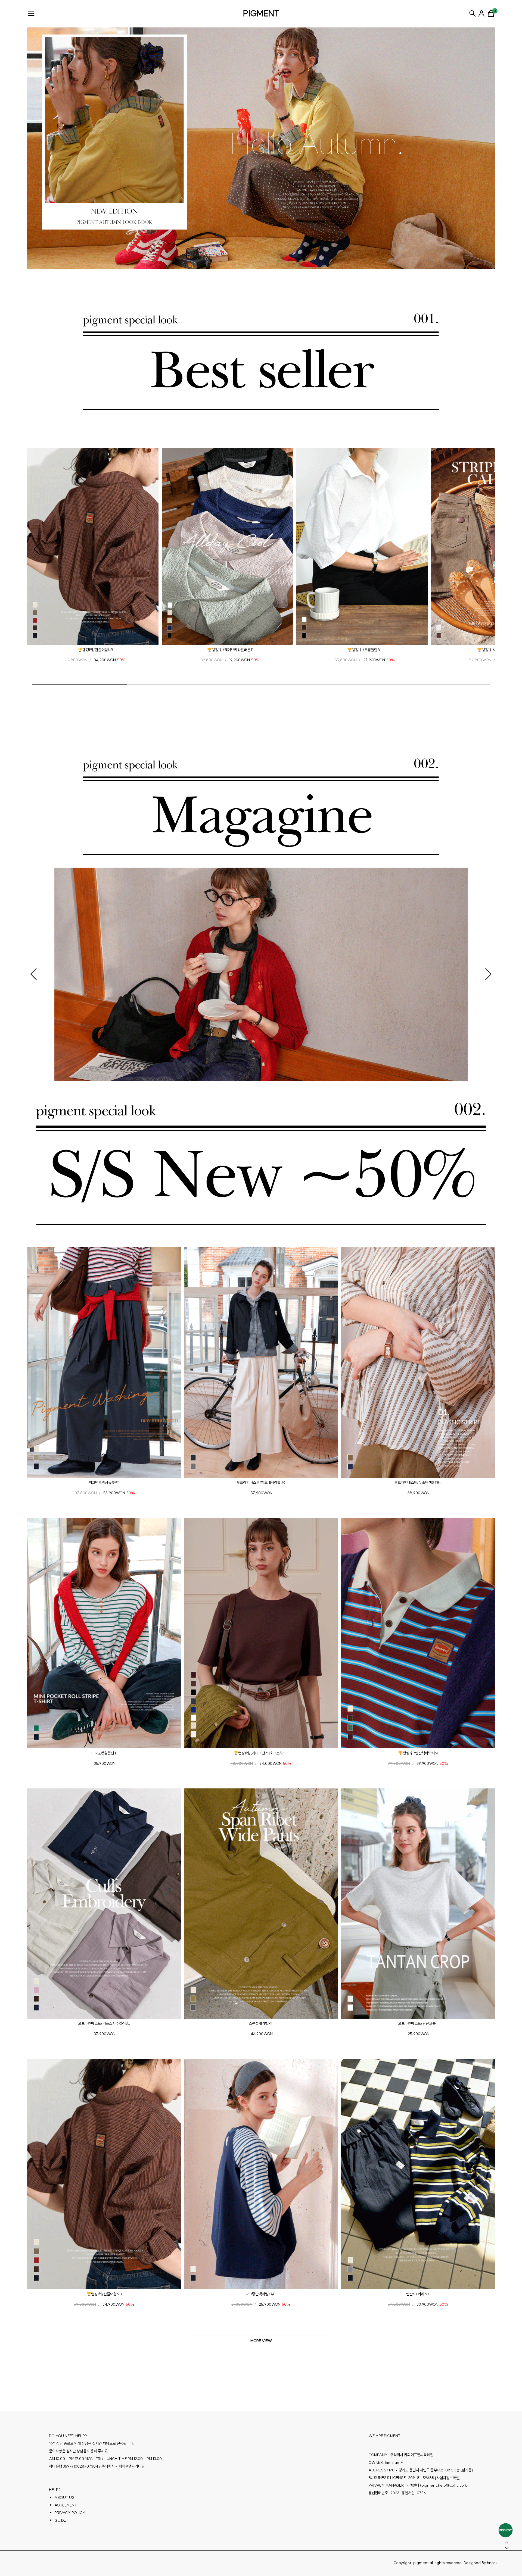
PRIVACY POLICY (70, 2513)
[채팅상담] (506, 2530)
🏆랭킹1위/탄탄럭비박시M (418, 1753)
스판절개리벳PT (261, 2023)
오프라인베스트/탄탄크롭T (418, 2023)
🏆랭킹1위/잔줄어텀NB (95, 650)
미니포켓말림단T (104, 1753)
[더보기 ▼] (261, 2341)
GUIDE (60, 2520)
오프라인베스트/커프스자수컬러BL (104, 2023)
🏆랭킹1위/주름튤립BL (365, 650)
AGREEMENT (66, 2505)
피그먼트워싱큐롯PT (104, 1483)
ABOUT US (64, 2497)
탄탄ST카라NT (418, 2294)
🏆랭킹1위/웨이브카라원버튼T (230, 650)
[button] (37, 549)
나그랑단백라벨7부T (261, 2294)
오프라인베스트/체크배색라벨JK (261, 1483)
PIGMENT (261, 13)
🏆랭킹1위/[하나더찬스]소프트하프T (261, 1753)
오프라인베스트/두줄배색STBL (418, 1483)
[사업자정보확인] (448, 2478)
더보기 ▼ (261, 2341)
